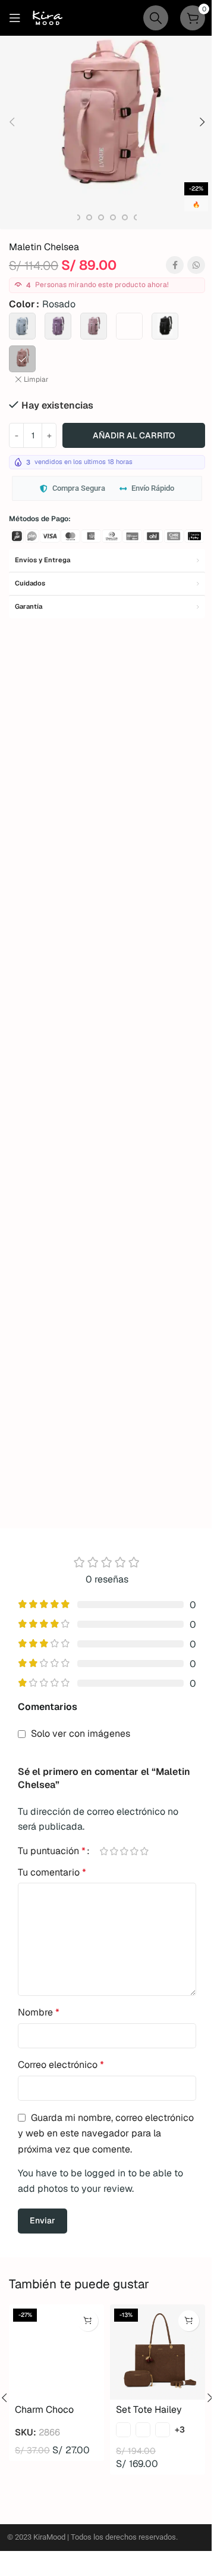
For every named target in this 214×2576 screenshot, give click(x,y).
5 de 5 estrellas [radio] (144, 1851)
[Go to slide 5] (77, 217)
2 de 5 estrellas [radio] (114, 1851)
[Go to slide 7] (101, 217)
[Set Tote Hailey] (158, 2352)
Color (22, 304)
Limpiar (36, 379)
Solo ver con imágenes (81, 1734)
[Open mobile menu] (15, 18)
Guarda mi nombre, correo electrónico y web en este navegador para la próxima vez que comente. (106, 2133)
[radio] (22, 326)
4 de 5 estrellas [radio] (134, 1851)
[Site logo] (48, 17)
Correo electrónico (61, 2065)
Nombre (39, 2012)
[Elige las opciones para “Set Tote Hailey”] (189, 2321)
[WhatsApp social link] (196, 265)
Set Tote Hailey (149, 2410)
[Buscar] (156, 18)
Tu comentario (52, 1872)
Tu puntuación (52, 1851)
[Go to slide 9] (125, 217)
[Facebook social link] (175, 265)
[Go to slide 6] (89, 217)
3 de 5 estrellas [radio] (124, 1851)
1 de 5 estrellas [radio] (104, 1851)
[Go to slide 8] (113, 217)
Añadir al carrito (134, 435)
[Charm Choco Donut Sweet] (56, 2352)
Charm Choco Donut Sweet (44, 2416)
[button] (12, 122)
